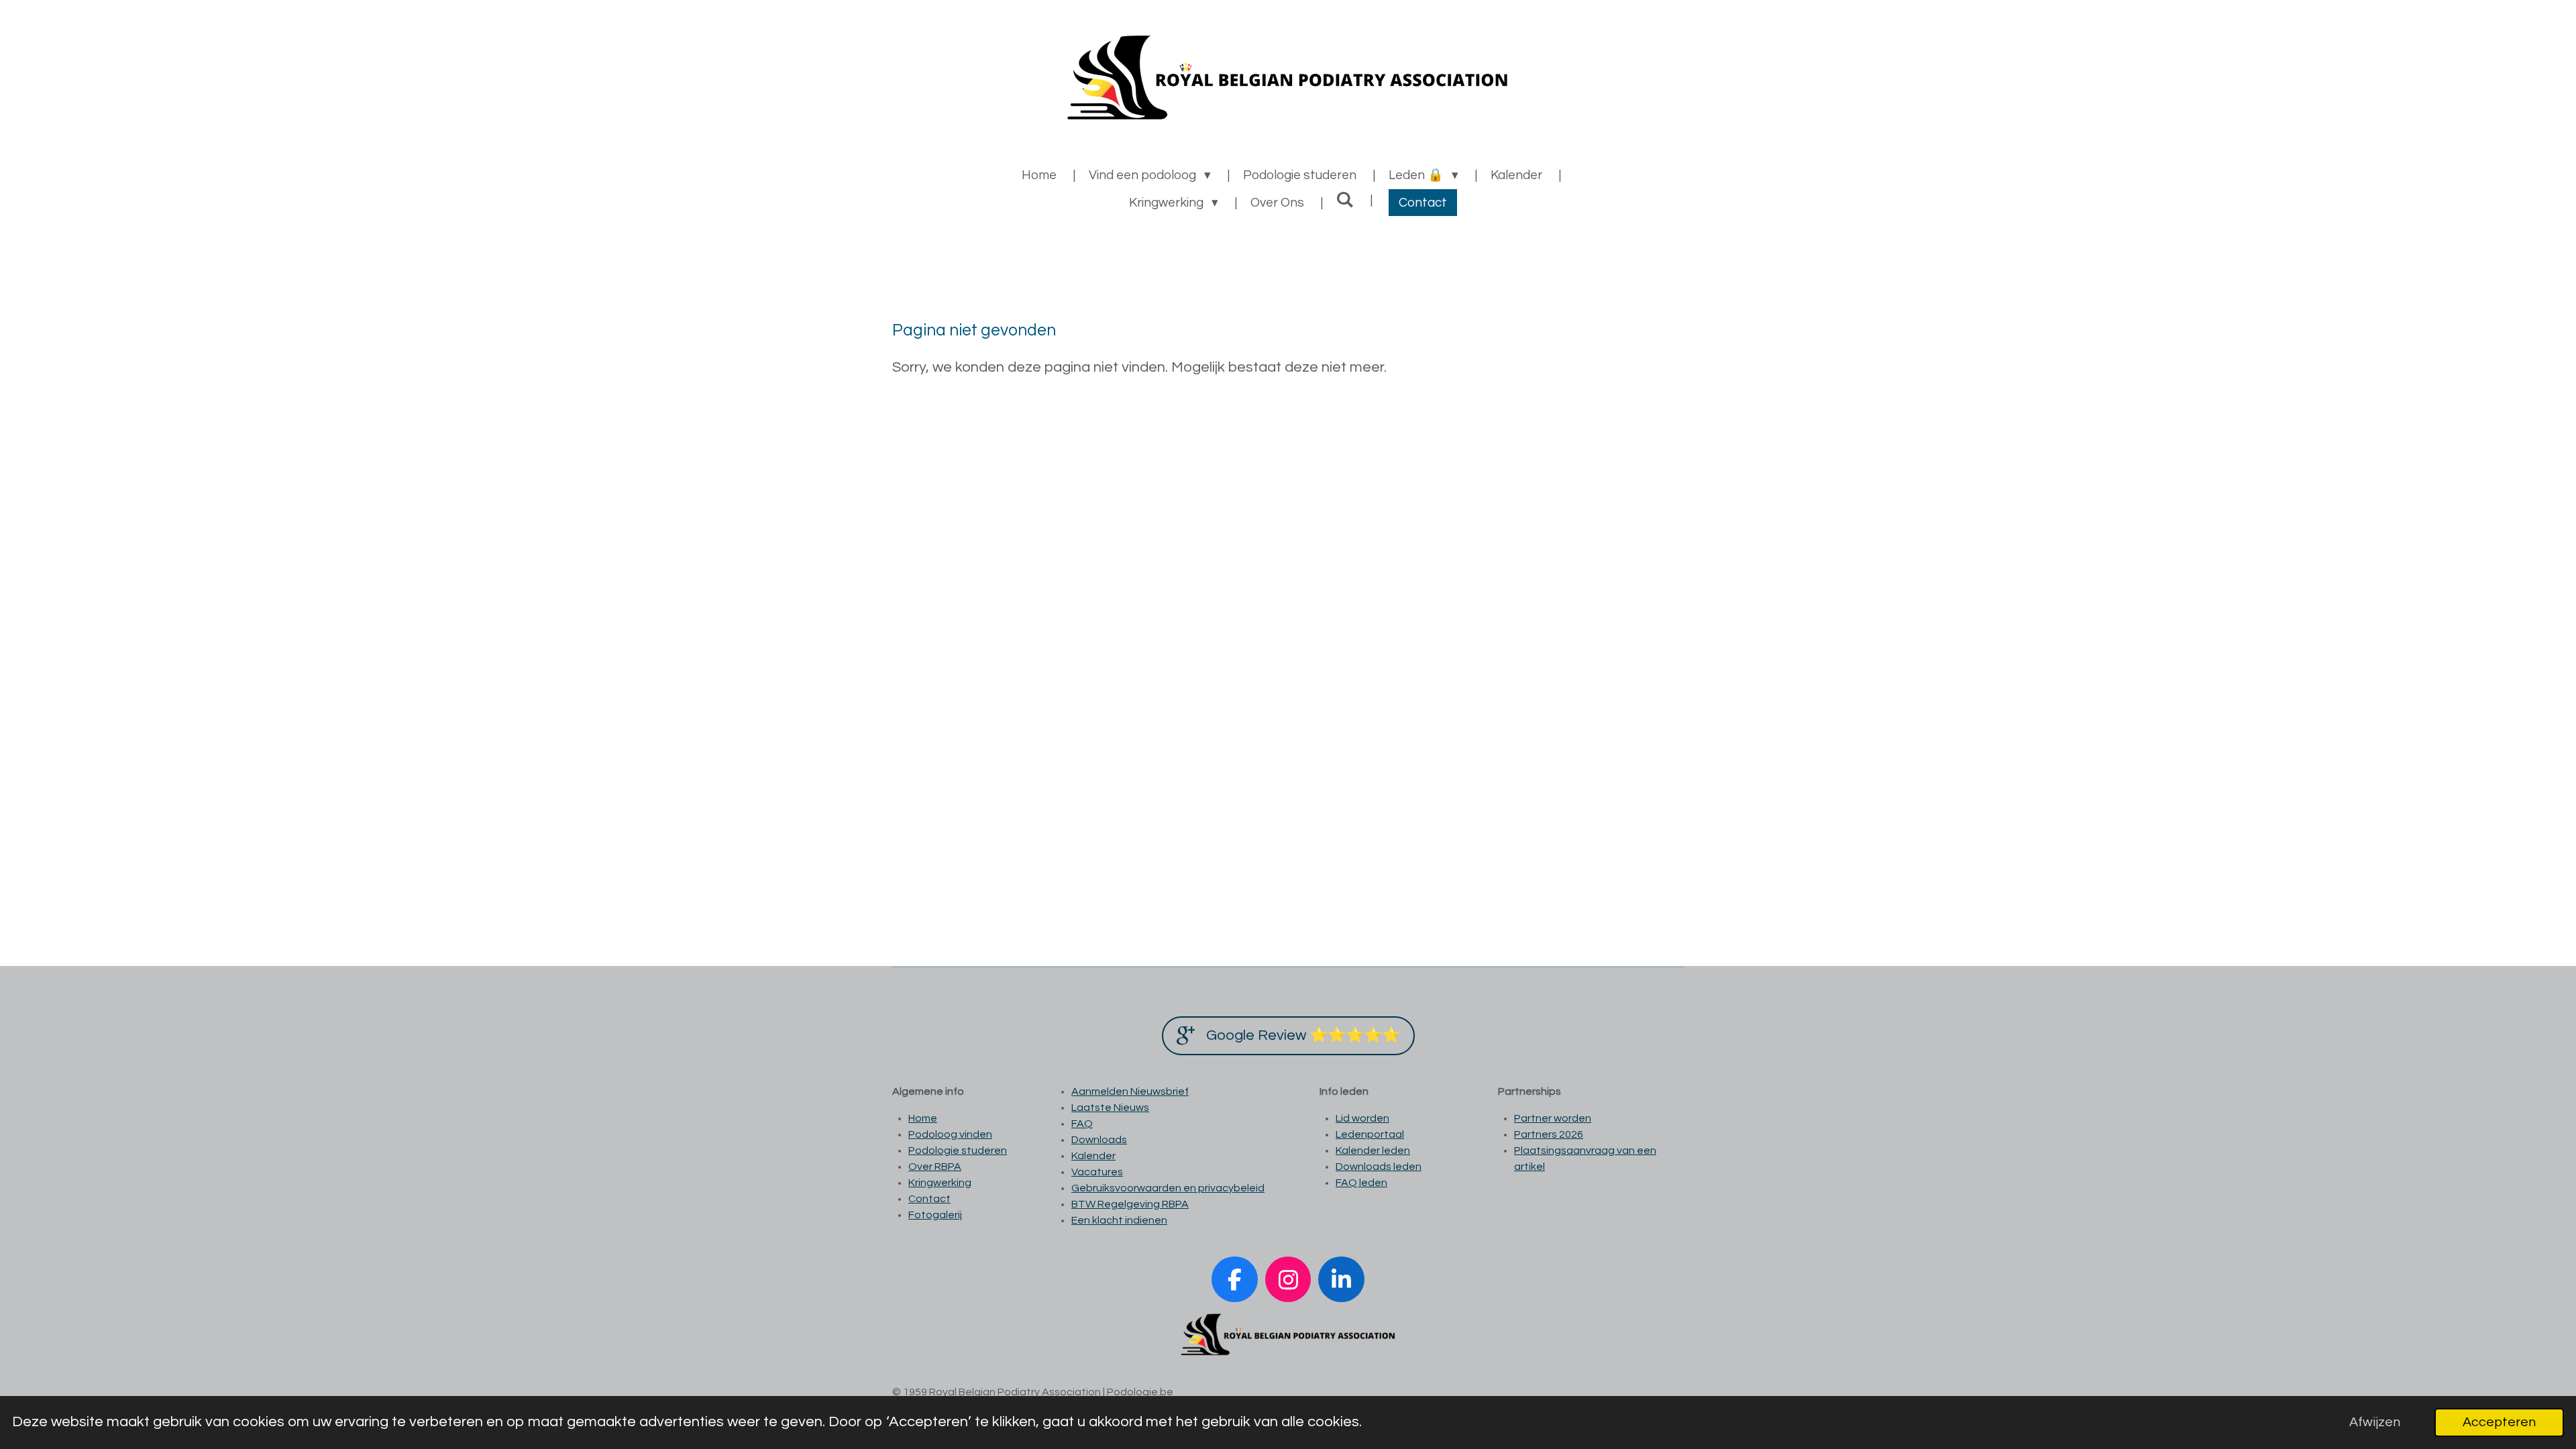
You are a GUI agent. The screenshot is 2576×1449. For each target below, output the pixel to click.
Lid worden (1362, 1118)
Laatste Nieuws (1110, 1108)
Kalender (1093, 1156)
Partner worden (1553, 1118)
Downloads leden (1379, 1167)
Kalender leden (1373, 1150)
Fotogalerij (935, 1215)
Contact (929, 1199)
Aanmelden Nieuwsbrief (1130, 1091)
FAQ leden (1361, 1183)
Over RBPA (935, 1167)
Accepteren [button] (2499, 1422)
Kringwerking (940, 1183)
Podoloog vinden (950, 1134)
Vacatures (1097, 1172)
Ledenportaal (1370, 1134)
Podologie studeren (958, 1150)
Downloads (1099, 1140)
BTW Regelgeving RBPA (1130, 1204)
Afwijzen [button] (2375, 1422)
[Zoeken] (1345, 200)
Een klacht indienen (1119, 1220)
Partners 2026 (1549, 1134)
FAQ (1082, 1124)
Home (923, 1118)
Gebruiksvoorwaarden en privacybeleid (1168, 1188)
